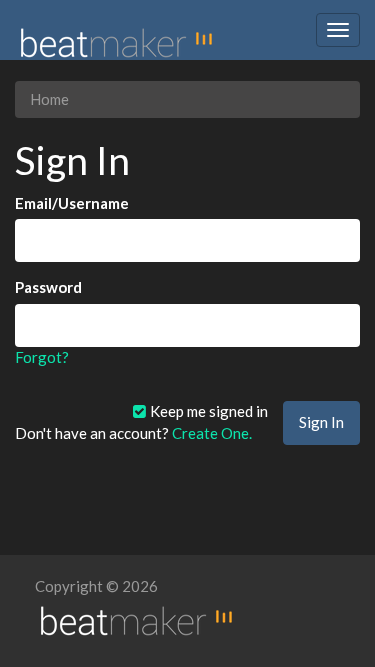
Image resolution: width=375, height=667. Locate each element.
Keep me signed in (207, 411)
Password (48, 287)
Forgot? (42, 357)
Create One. (212, 433)
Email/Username (72, 203)
